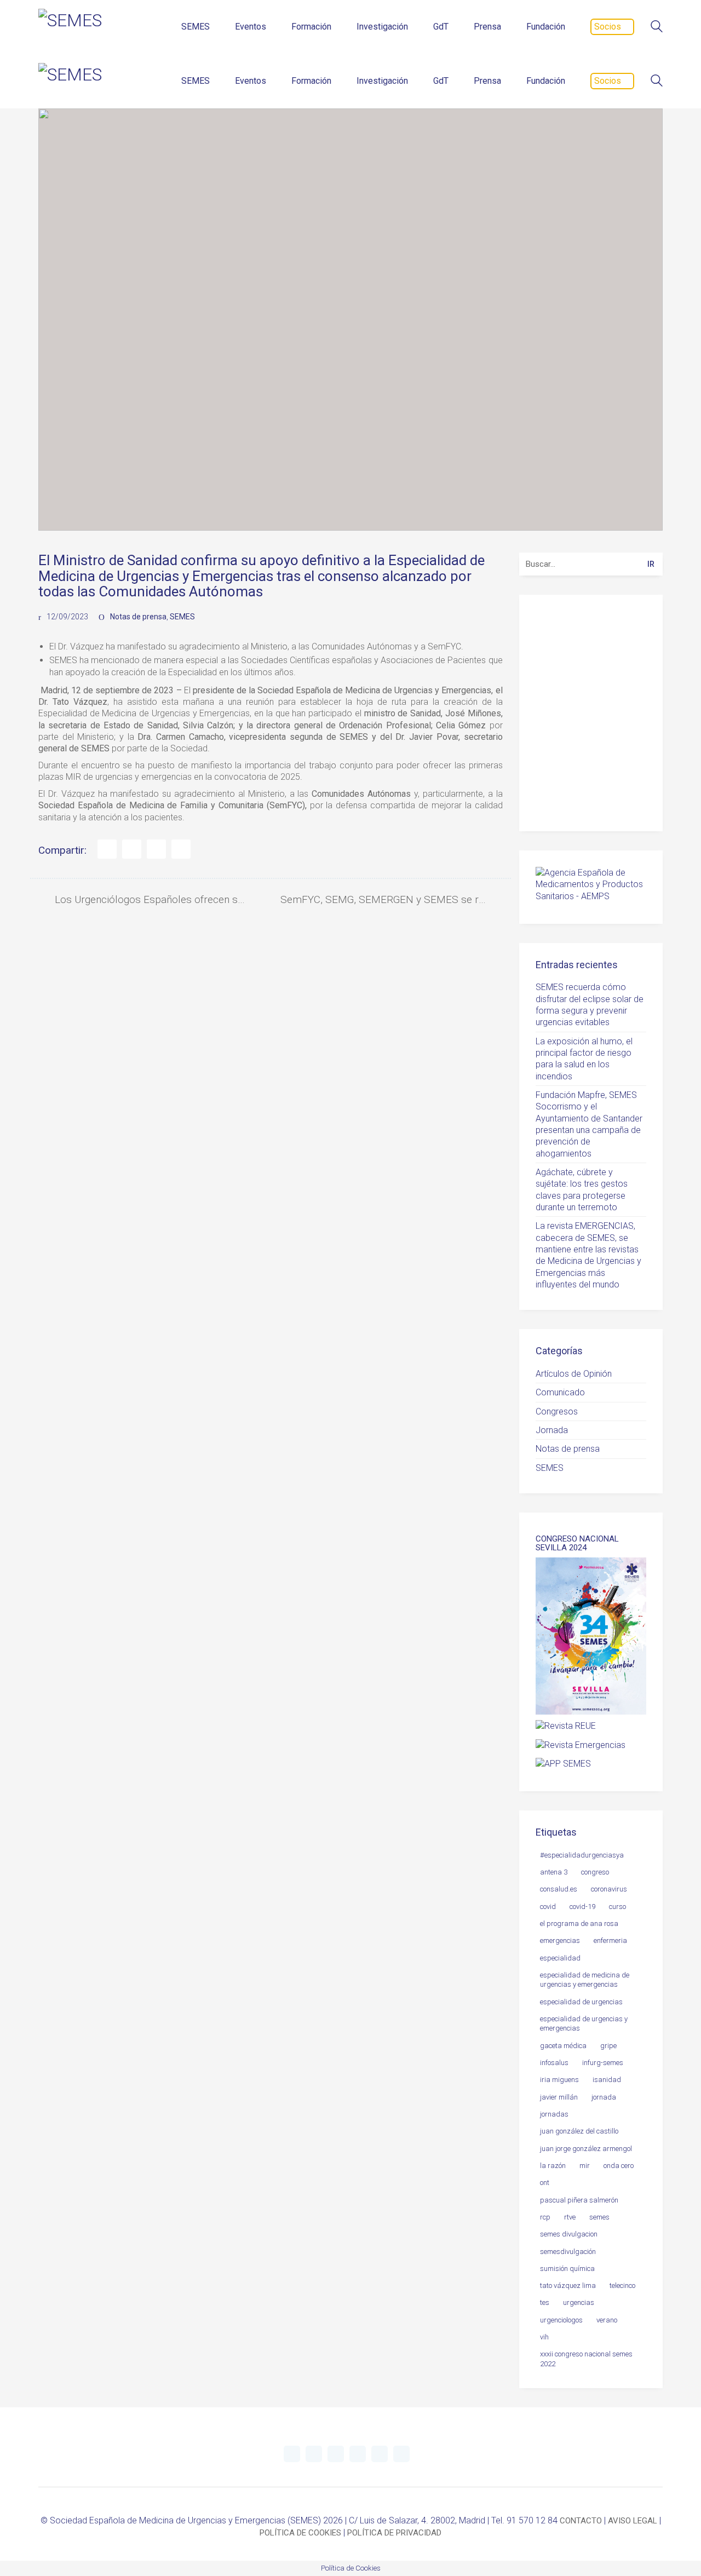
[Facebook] (107, 849)
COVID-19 (582, 1907)
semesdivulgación (568, 2252)
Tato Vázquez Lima (568, 2285)
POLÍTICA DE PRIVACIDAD (394, 2533)
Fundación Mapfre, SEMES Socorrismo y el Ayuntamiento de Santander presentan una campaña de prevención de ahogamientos (589, 1124)
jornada (604, 2097)
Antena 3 (554, 1872)
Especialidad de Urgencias (581, 2002)
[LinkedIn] (156, 849)
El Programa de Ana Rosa (579, 1924)
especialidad (560, 1958)
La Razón (553, 2166)
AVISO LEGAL (633, 2521)
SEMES (182, 617)
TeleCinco (622, 2285)
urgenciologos (561, 2320)
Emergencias (560, 1940)
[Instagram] (358, 2454)
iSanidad (607, 2080)
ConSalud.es (559, 1889)
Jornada (552, 1430)
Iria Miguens (559, 2080)
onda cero (619, 2166)
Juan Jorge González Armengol (586, 2149)
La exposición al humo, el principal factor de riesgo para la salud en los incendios (584, 1059)
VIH (544, 2337)
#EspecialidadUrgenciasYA (582, 1855)
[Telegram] (314, 2454)
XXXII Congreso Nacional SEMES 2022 (586, 2359)
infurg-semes (603, 2063)
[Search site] (657, 28)
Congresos (557, 1411)
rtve (570, 2217)
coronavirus (609, 1889)
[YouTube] (336, 2454)
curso (617, 1907)
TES (545, 2302)
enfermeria (610, 1940)
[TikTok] (401, 2454)
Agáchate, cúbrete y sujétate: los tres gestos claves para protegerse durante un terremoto (582, 1190)
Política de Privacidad (595, 798)
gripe (608, 2046)
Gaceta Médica (563, 2046)
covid (548, 1907)
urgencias (579, 2302)
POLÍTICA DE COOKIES (300, 2533)
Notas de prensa (138, 617)
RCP (545, 2217)
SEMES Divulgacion (569, 2234)
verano (607, 2320)
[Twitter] (132, 849)
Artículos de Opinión (574, 1374)
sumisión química (567, 2269)
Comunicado (560, 1392)
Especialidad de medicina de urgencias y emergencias (585, 1980)
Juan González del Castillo (579, 2131)
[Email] (181, 849)
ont (545, 2183)
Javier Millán (559, 2097)
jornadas (554, 2114)
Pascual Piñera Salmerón (579, 2200)
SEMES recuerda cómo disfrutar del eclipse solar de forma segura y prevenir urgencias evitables (590, 1005)
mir (585, 2166)
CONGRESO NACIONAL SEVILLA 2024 (577, 1543)
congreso (595, 1872)
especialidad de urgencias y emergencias (584, 2023)
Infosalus (554, 2063)
